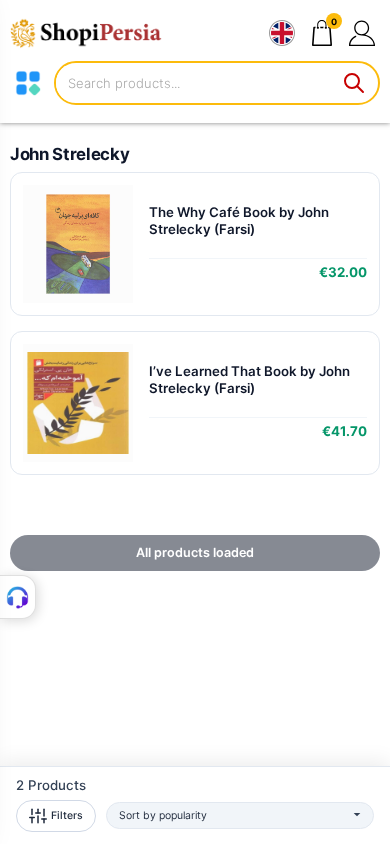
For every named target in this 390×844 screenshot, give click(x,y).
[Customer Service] (18, 597)
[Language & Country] (282, 33)
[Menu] (28, 83)
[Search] (355, 83)
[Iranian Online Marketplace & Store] (95, 33)
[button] (361, 32)
